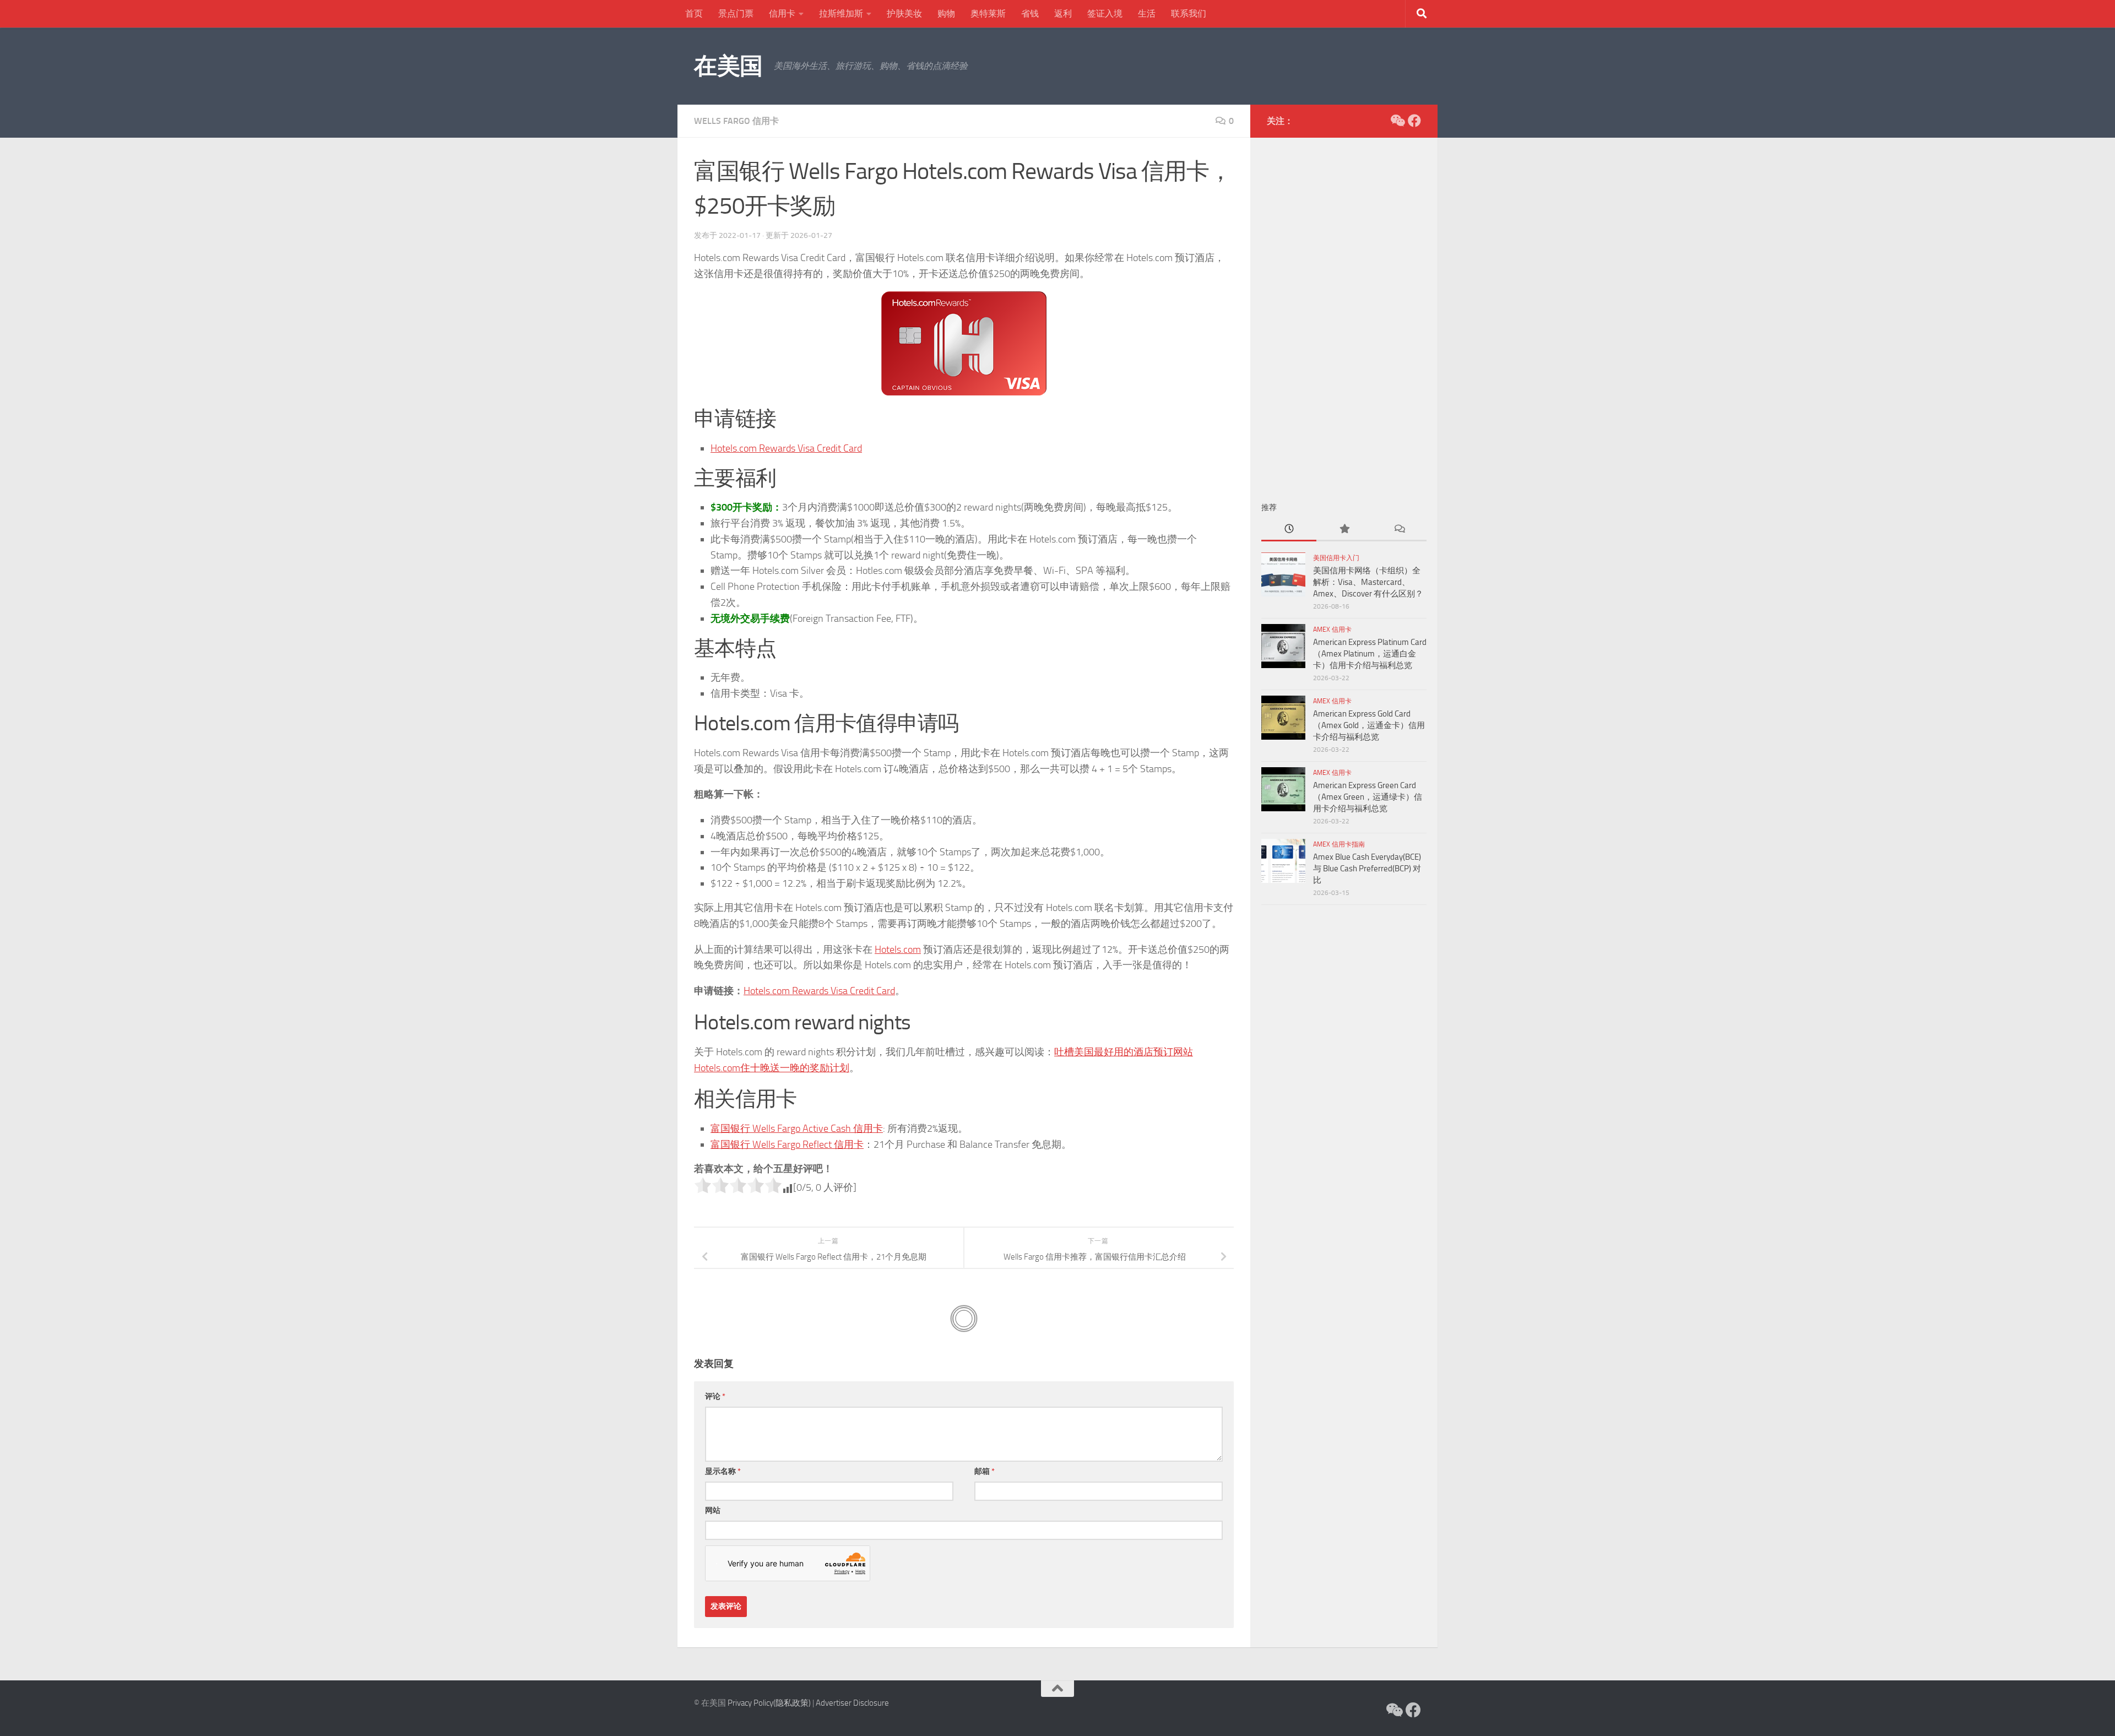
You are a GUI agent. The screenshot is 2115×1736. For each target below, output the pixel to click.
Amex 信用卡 (1332, 630)
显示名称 (723, 1471)
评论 (715, 1396)
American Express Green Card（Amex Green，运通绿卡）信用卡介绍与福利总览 (1368, 797)
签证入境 (1105, 13)
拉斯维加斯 (841, 13)
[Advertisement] (1344, 314)
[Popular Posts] (1344, 530)
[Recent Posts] (1289, 530)
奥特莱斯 (988, 13)
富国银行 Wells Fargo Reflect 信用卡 (787, 1144)
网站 (713, 1510)
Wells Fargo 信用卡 (736, 121)
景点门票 (736, 13)
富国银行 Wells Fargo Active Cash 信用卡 (797, 1129)
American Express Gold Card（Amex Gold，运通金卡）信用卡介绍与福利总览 (1369, 725)
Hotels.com (898, 950)
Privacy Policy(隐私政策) (769, 1703)
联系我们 (1189, 13)
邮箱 (985, 1471)
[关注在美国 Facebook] (1414, 121)
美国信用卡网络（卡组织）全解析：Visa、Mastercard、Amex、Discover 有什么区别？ (1368, 582)
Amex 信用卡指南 (1339, 844)
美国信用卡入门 (1336, 558)
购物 (946, 13)
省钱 (1030, 13)
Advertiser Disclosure (852, 1703)
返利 (1063, 13)
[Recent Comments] (1399, 530)
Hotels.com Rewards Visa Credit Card (786, 448)
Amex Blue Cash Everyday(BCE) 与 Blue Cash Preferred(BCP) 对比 (1367, 869)
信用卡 (782, 13)
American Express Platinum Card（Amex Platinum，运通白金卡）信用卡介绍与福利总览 (1370, 654)
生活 (1147, 13)
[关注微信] (1397, 121)
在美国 (728, 66)
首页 (694, 13)
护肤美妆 (904, 13)
